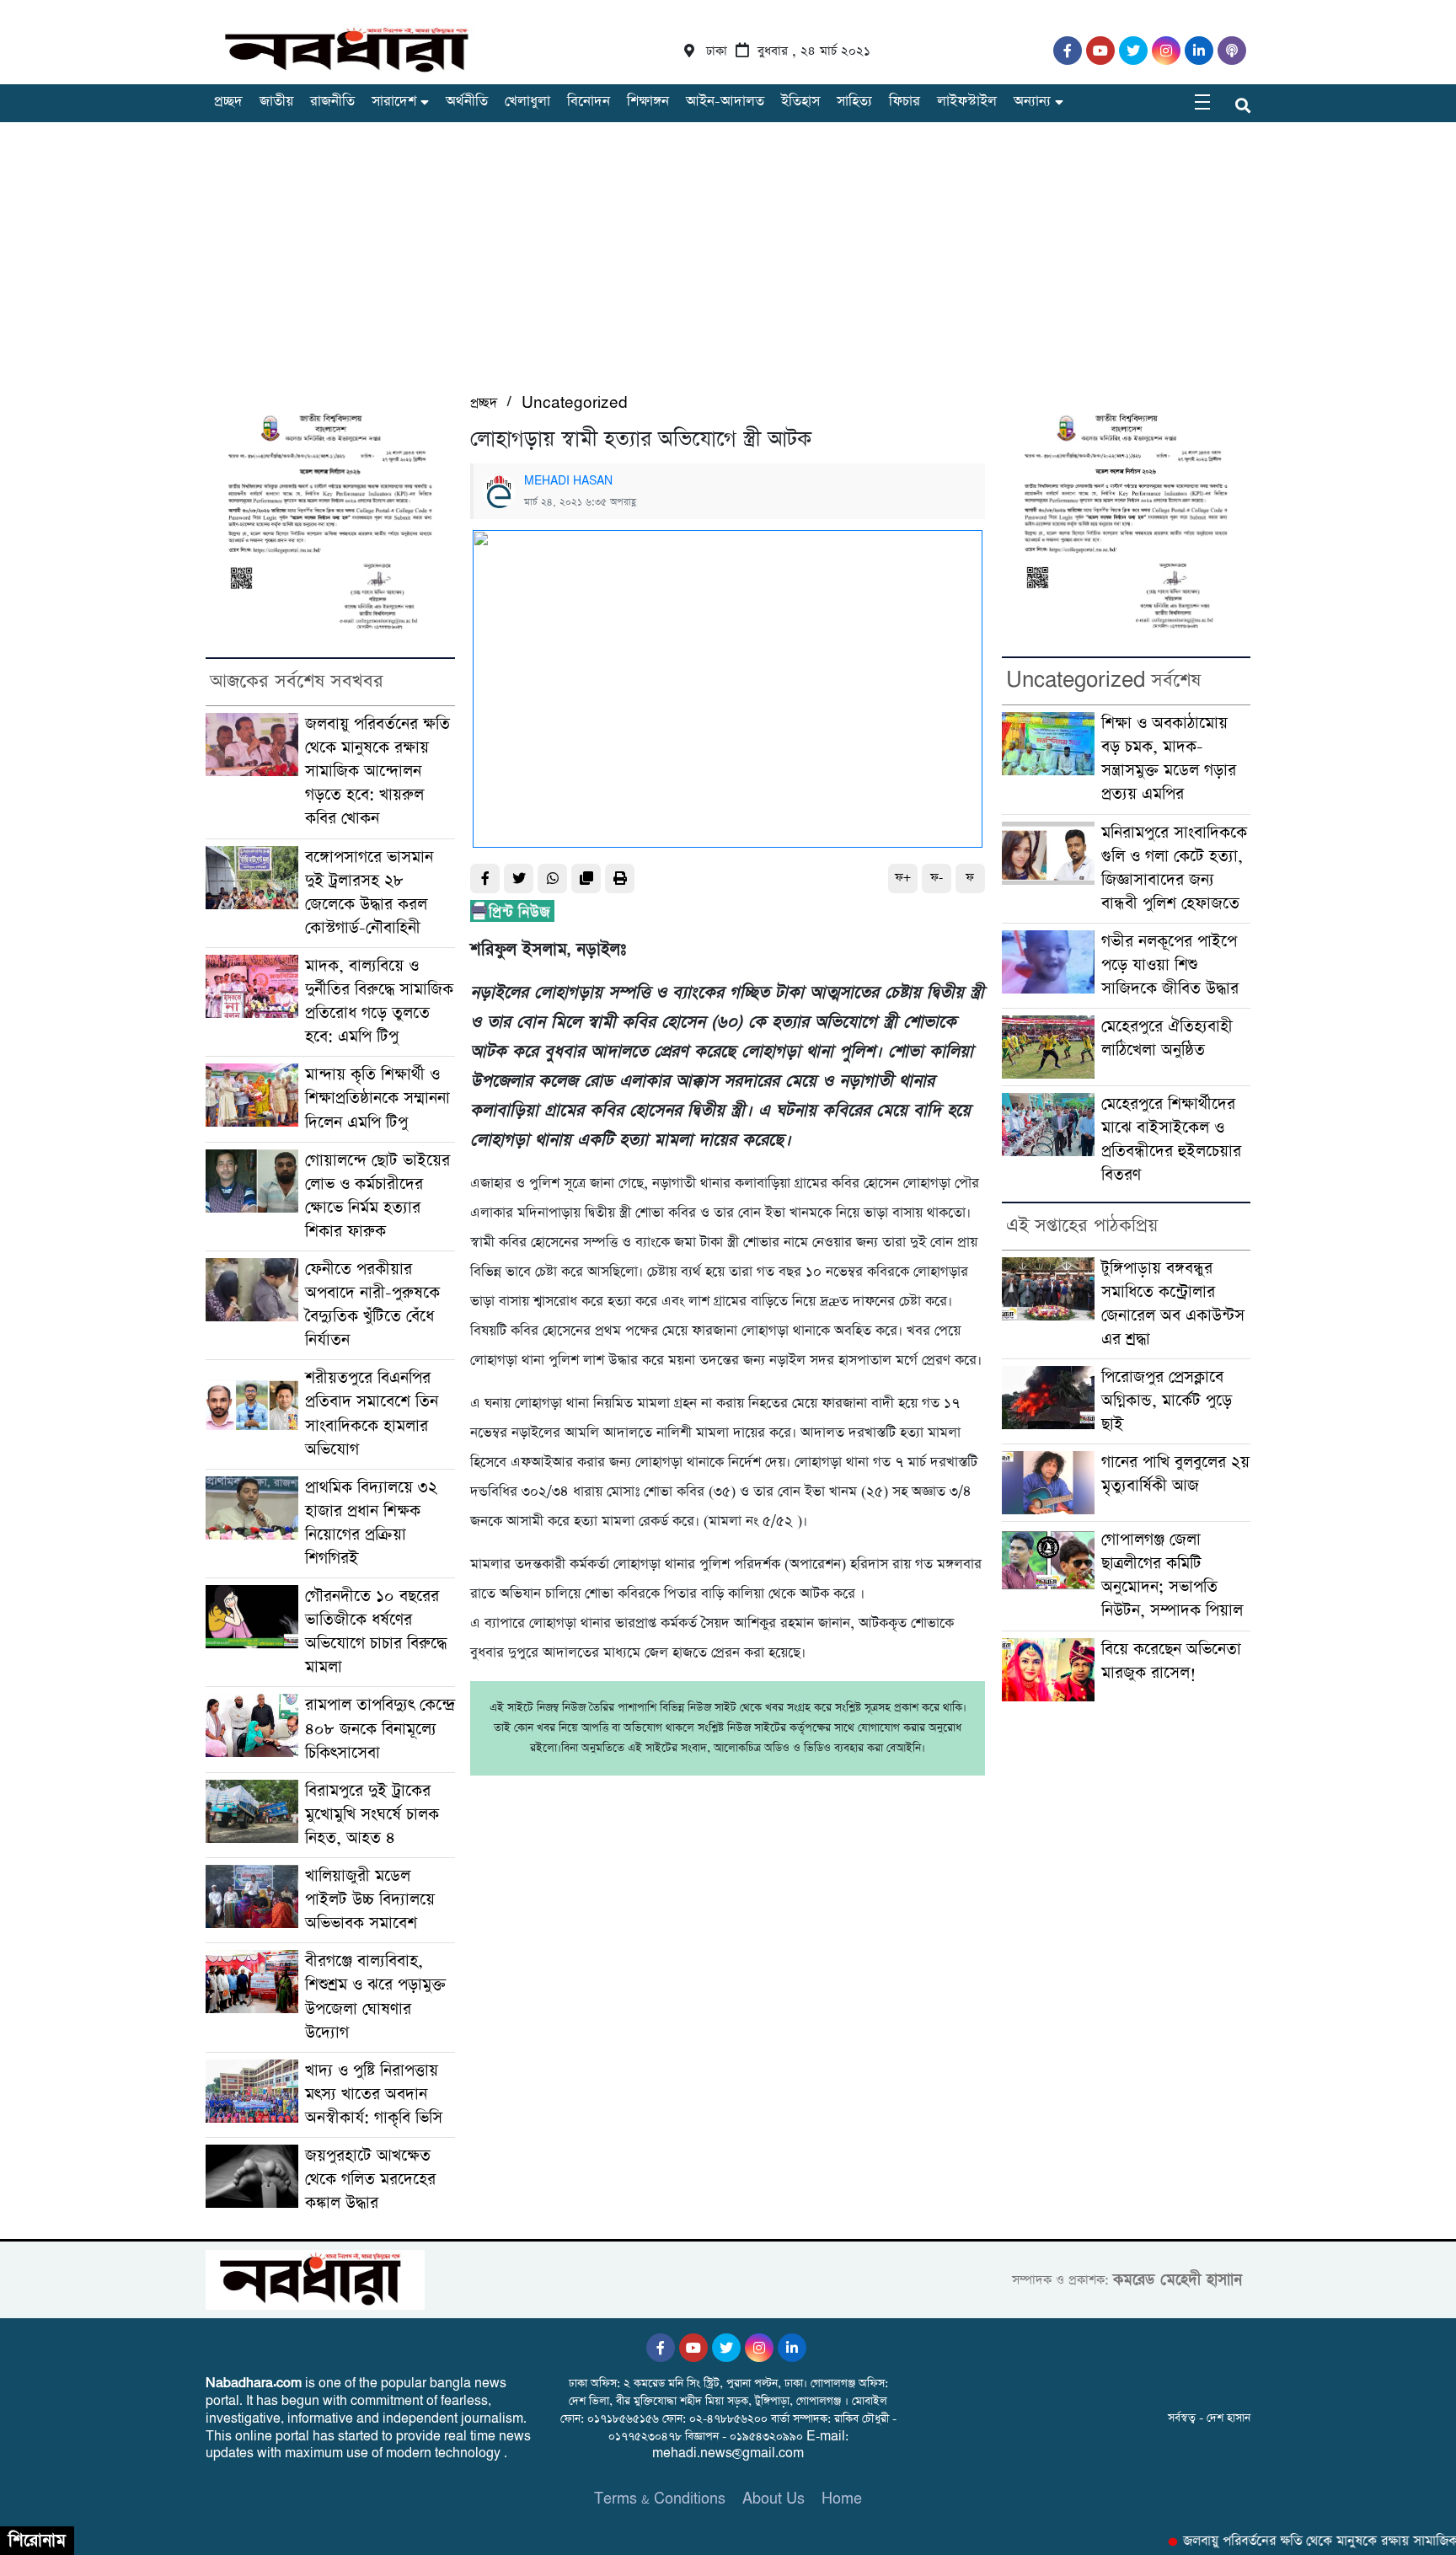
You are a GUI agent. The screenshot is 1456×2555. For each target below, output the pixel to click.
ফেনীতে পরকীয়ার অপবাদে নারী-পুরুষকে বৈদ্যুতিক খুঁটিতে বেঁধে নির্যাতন (372, 1305)
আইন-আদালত (725, 102)
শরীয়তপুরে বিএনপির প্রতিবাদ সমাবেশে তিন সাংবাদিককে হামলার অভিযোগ (372, 1414)
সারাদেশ (394, 102)
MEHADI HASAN (568, 481)
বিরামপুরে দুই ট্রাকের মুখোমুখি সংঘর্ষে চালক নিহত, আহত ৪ (372, 1815)
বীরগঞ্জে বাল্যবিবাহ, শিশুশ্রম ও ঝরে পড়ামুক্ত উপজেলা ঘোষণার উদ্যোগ (375, 1997)
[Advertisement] (728, 265)
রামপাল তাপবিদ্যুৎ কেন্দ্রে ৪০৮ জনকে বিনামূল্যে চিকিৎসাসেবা (380, 1729)
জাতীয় (276, 102)
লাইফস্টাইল (967, 102)
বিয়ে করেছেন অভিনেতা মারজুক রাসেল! (1171, 1661)
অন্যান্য (1032, 102)
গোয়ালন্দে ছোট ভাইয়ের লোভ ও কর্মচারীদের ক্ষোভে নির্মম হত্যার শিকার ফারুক (377, 1196)
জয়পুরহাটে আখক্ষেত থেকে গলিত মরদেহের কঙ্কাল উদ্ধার (370, 2180)
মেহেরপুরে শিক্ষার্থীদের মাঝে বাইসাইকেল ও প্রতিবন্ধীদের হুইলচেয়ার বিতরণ (1171, 1140)
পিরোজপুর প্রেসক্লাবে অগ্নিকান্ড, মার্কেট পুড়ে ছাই (1167, 1401)
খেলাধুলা (527, 102)
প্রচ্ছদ (228, 102)
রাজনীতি (332, 102)
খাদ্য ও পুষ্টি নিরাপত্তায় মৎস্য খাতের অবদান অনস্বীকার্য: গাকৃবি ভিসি (374, 2094)
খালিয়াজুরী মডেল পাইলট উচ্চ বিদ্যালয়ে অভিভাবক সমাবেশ (370, 1900)
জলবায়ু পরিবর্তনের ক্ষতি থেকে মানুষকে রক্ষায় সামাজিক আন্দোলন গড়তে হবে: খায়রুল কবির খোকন (377, 771)
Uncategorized (575, 403)
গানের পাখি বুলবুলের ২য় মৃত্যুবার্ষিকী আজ (1175, 1474)
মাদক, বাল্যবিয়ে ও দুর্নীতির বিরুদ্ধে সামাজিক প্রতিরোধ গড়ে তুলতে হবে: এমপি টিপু (379, 1002)
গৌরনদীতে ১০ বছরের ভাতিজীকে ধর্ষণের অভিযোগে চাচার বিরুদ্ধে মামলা (376, 1632)
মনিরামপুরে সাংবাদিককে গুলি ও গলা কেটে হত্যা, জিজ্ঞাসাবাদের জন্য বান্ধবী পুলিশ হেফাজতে (1174, 868)
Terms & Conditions (660, 2499)
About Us (773, 2499)
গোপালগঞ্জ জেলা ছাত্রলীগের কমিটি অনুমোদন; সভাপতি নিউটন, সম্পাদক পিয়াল (1172, 1575)
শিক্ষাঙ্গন (648, 102)
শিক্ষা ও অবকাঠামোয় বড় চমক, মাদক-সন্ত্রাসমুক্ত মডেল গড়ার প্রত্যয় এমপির (1169, 759)
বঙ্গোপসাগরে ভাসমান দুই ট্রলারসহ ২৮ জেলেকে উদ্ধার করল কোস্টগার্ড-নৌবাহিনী (369, 893)
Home (842, 2499)
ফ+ (903, 878)
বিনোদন (589, 102)
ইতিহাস (800, 102)
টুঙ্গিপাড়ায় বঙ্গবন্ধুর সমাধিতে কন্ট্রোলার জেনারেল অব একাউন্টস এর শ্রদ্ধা (1173, 1304)
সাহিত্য (854, 102)
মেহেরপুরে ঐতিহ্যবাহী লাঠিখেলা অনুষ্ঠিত (1167, 1039)
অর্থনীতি (467, 102)
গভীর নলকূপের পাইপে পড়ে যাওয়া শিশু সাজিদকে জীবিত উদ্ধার (1170, 965)
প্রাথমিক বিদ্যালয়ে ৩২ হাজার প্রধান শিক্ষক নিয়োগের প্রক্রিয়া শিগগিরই (371, 1523)
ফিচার (905, 102)
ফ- (937, 878)
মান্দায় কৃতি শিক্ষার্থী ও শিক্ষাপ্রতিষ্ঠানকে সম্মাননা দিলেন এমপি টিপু (377, 1098)
